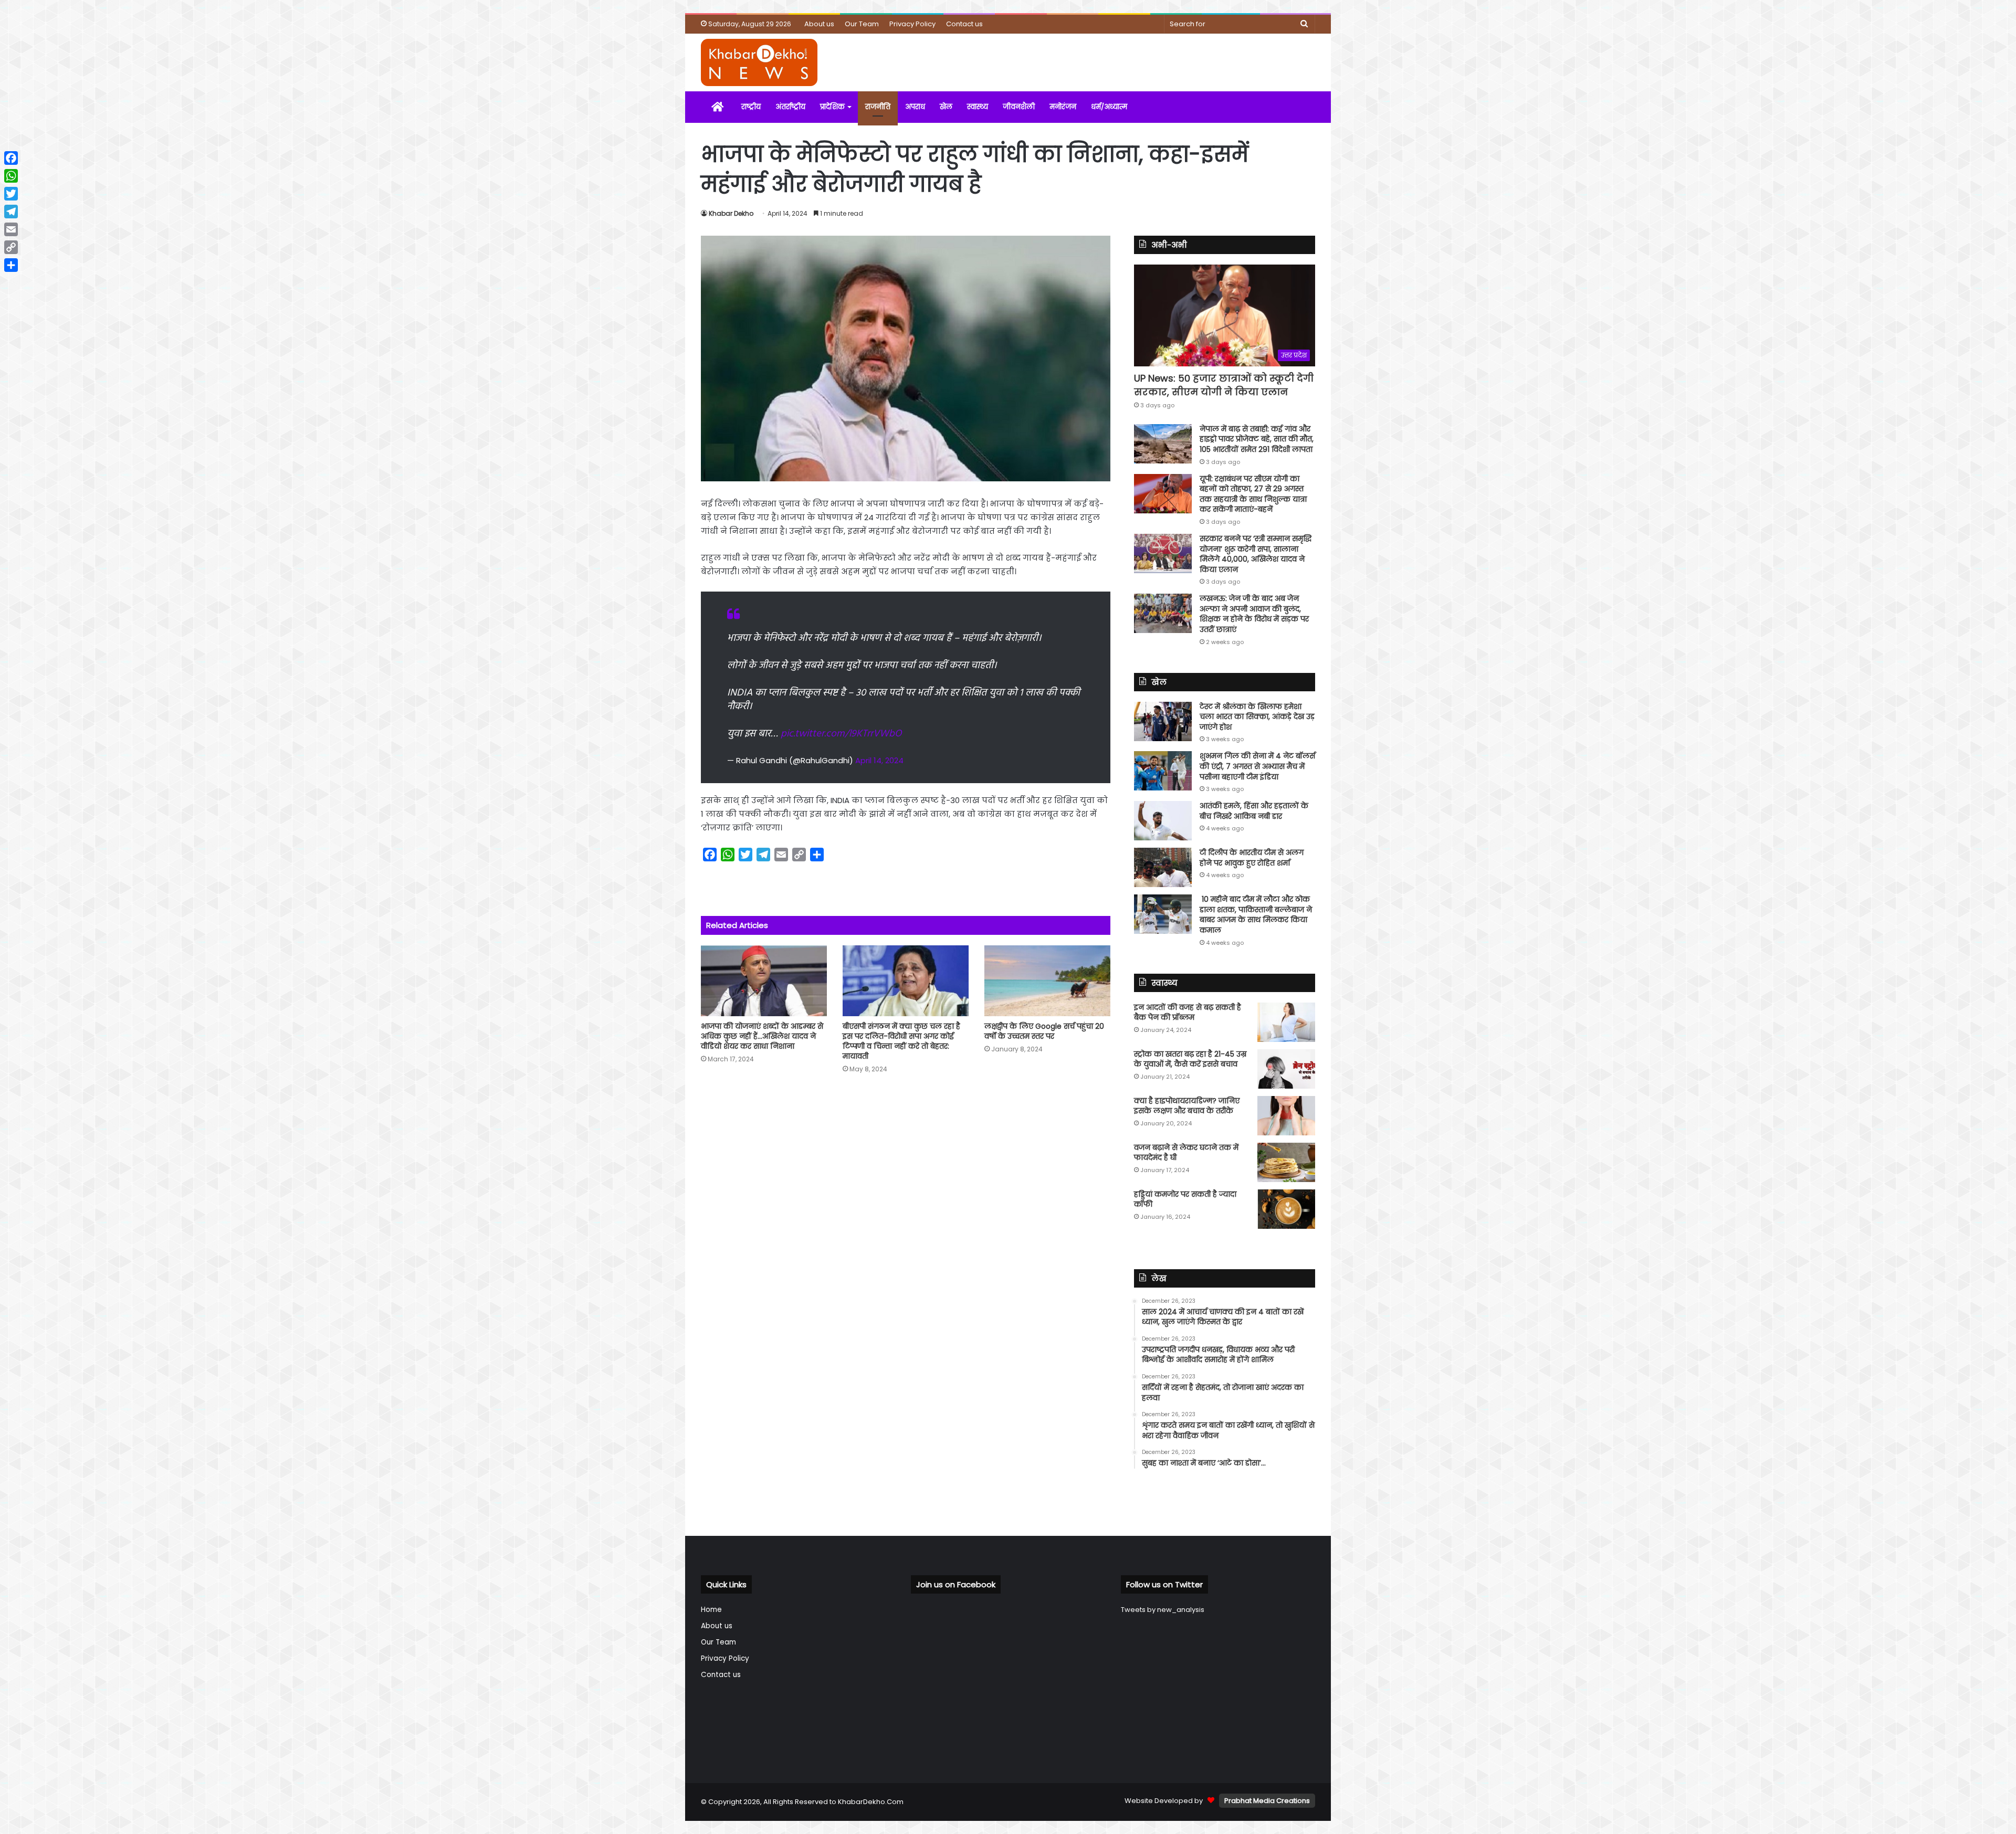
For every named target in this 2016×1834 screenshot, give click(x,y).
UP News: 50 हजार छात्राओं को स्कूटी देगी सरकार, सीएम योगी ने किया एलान (1224, 385)
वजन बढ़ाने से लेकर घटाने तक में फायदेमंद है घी (1186, 1153)
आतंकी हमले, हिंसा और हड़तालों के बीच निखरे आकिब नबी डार (1254, 811)
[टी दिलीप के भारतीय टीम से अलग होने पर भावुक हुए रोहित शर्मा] (1163, 867)
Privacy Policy (912, 24)
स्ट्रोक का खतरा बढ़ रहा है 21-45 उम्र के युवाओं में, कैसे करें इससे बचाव (1190, 1059)
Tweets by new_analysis (1163, 1610)
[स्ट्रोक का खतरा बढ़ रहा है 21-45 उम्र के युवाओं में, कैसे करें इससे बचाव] (1286, 1069)
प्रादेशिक (832, 107)
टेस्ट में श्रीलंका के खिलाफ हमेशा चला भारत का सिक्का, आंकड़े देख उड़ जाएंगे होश (1257, 717)
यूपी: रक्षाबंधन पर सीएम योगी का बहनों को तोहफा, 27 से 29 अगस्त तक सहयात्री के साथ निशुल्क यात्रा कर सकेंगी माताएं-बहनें (1253, 494)
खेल (946, 107)
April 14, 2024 (879, 760)
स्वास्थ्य (978, 107)
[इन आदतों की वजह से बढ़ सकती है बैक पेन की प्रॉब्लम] (1286, 1022)
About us (819, 24)
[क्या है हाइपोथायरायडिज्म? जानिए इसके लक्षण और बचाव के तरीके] (1286, 1116)
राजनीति (878, 107)
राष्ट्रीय (751, 107)
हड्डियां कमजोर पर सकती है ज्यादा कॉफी (1185, 1199)
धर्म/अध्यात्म (1109, 107)
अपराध (915, 107)
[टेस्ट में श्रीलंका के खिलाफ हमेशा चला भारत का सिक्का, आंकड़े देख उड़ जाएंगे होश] (1163, 721)
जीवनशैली (1019, 107)
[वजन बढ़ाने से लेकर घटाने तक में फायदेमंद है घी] (1286, 1162)
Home (711, 1610)
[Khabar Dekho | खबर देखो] (759, 62)
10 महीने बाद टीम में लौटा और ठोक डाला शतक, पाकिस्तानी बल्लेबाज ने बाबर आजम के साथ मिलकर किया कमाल (1256, 915)
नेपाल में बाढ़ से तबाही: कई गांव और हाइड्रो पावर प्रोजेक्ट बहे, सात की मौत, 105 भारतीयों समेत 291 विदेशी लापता (1257, 439)
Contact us (964, 24)
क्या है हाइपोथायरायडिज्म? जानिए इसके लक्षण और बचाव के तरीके (1187, 1106)
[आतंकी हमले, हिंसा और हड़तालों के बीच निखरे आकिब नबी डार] (1163, 821)
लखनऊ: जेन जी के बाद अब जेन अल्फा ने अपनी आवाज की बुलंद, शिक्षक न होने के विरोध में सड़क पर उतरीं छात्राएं (1254, 614)
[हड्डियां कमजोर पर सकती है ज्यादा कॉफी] (1286, 1209)
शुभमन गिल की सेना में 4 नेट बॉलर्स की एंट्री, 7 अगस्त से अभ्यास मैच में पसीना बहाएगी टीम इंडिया (1257, 766)
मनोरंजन (1063, 107)
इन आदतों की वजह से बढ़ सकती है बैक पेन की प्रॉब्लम (1188, 1013)
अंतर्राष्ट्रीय (790, 107)
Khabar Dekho (731, 213)
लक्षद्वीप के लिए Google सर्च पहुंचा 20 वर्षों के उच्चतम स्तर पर (1044, 1031)
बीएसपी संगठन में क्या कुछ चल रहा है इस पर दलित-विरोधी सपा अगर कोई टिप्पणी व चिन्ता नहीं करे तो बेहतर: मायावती (901, 1041)
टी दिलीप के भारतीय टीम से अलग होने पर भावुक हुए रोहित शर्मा (1252, 858)
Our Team (862, 24)
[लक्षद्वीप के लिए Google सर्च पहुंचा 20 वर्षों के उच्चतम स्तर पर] (1047, 981)
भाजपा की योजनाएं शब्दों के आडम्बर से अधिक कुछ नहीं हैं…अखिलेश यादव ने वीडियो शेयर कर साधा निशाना (762, 1036)
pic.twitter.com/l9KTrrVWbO (841, 734)
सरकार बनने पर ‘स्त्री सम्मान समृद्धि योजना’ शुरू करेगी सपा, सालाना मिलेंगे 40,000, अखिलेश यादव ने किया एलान (1256, 554)
